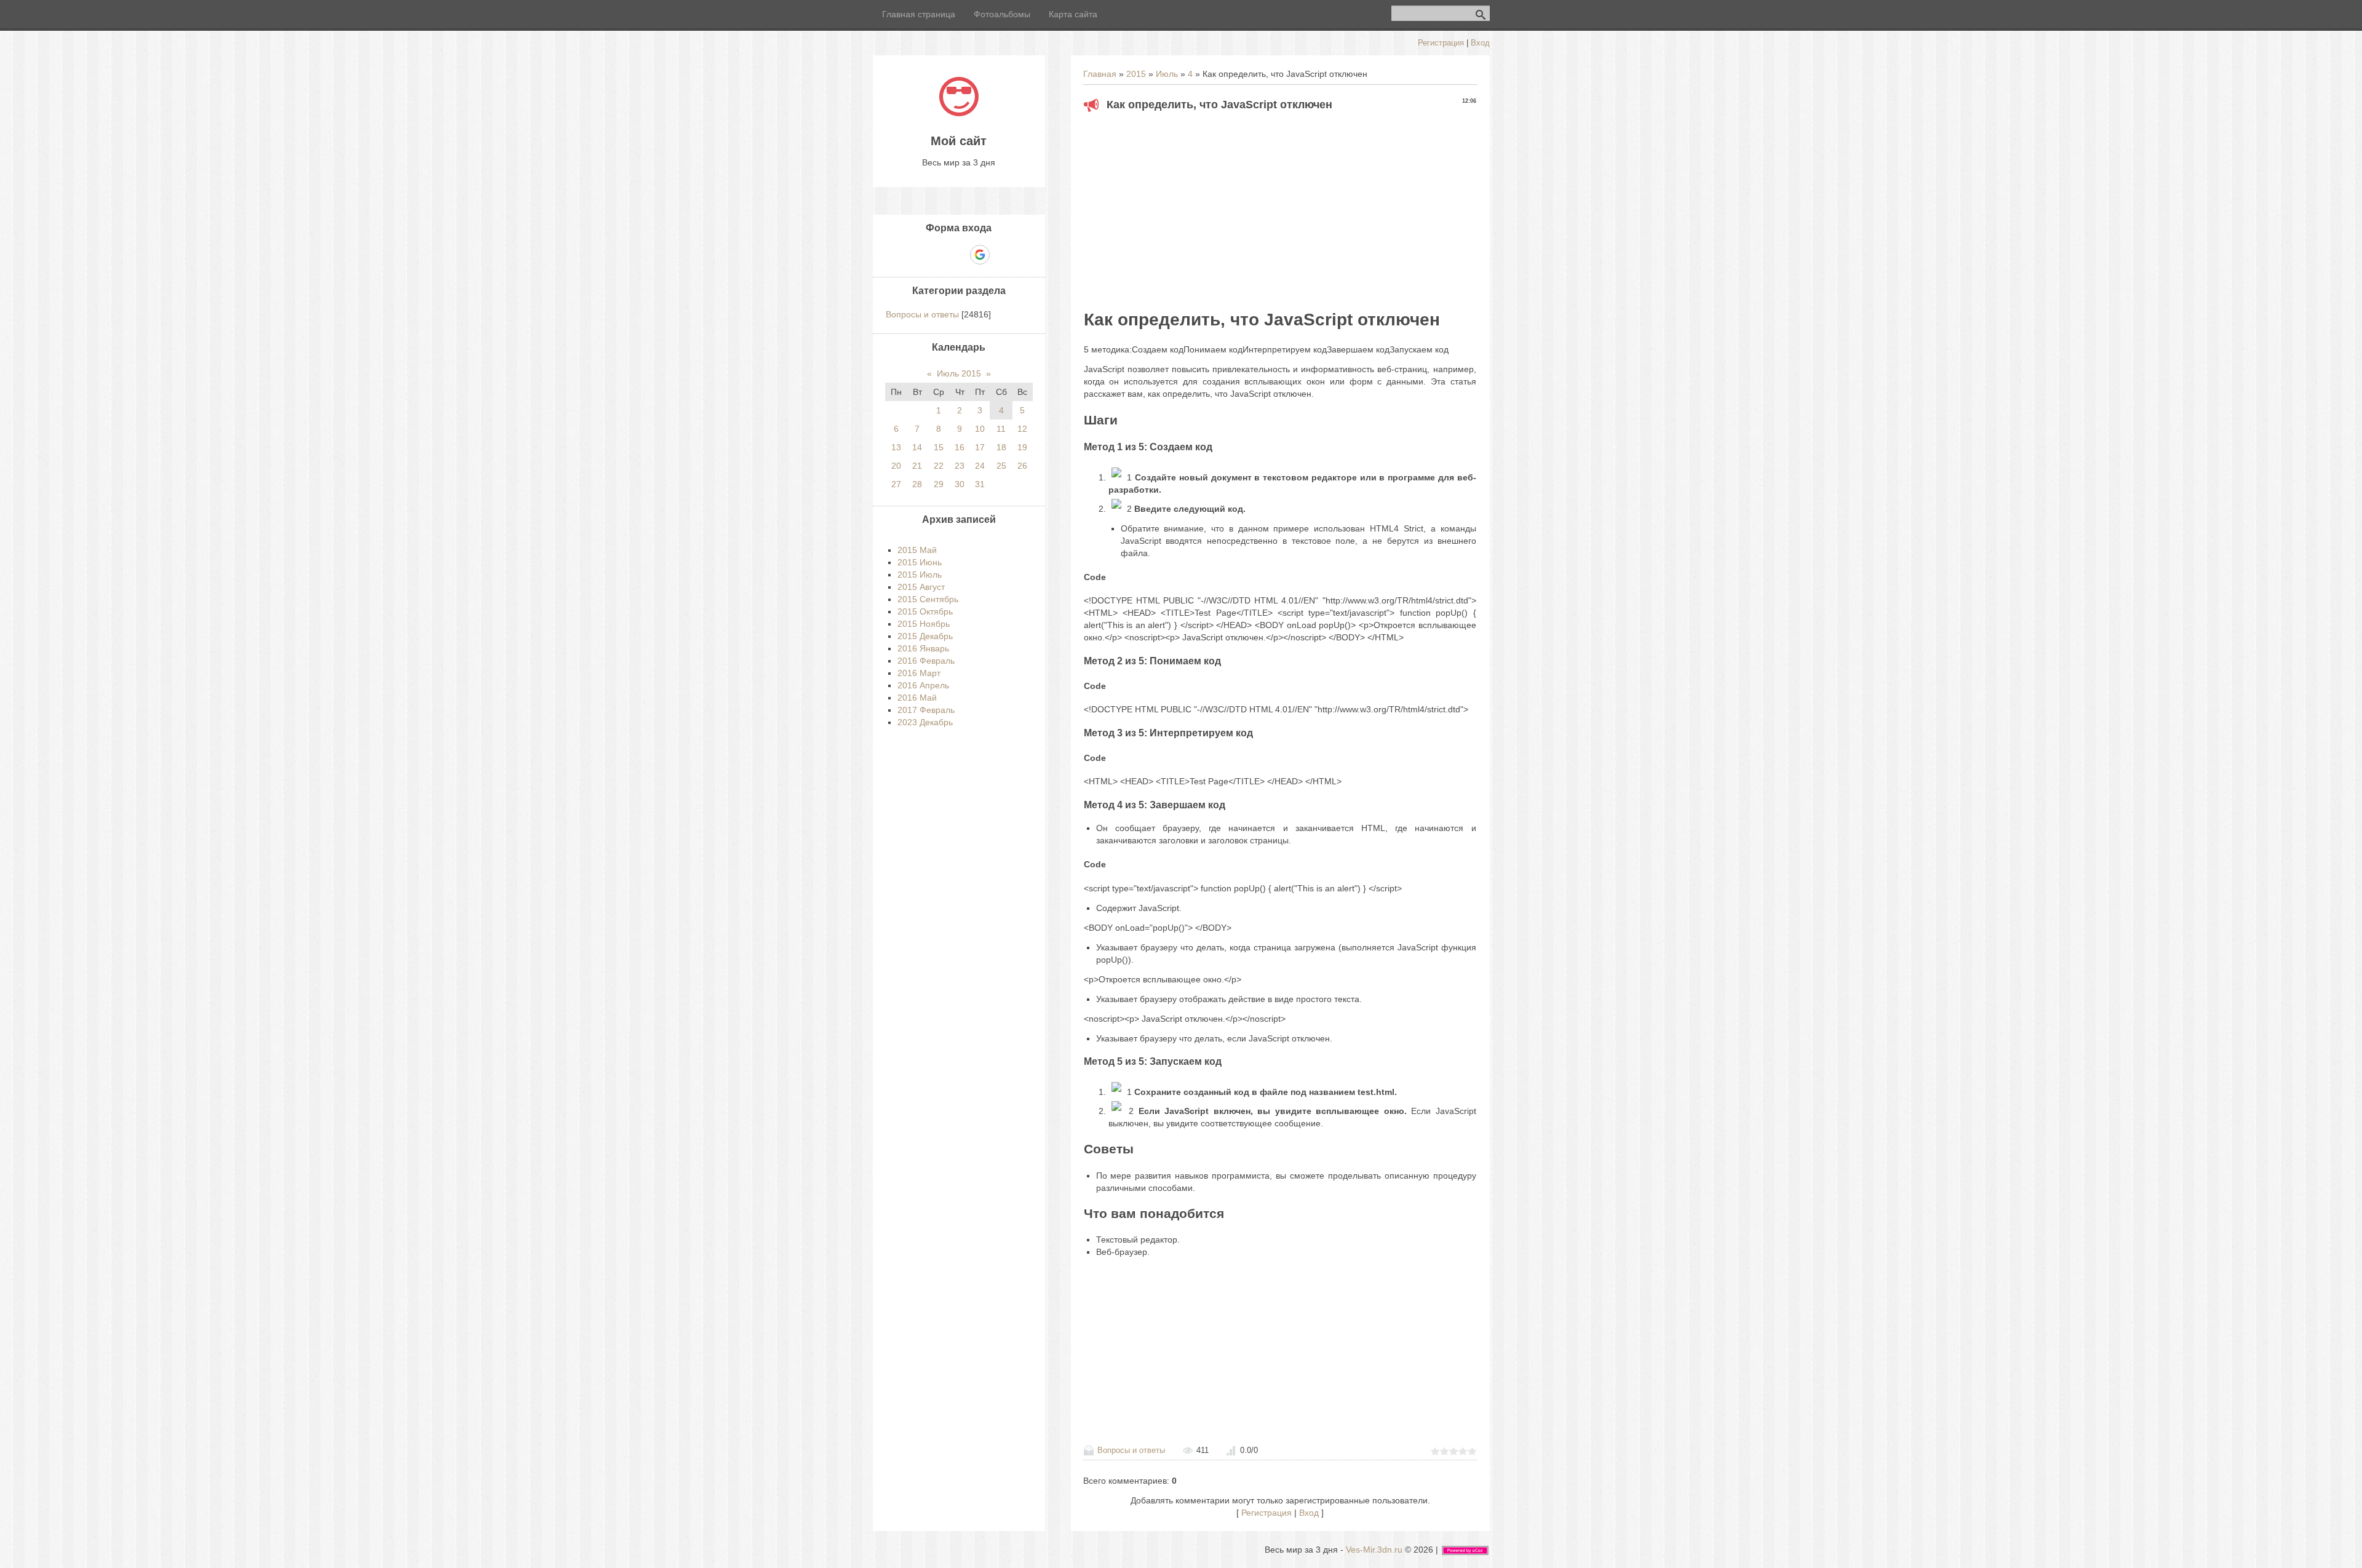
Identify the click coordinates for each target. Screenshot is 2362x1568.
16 (960, 447)
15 (939, 447)
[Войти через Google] (980, 255)
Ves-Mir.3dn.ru (1374, 1550)
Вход (1480, 43)
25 (1001, 466)
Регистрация (1441, 43)
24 (980, 466)
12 (1022, 429)
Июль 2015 (959, 373)
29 (939, 484)
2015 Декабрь (925, 636)
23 (960, 466)
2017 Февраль (926, 710)
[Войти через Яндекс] (958, 255)
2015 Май (917, 550)
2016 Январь (923, 648)
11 (1001, 429)
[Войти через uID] (917, 255)
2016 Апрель (923, 685)
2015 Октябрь (925, 611)
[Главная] (959, 113)
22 (939, 466)
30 (960, 484)
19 (1022, 447)
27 (896, 484)
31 (980, 484)
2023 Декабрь (925, 722)
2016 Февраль (926, 661)
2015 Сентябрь (928, 599)
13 (896, 447)
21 (917, 466)
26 (1022, 466)
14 (917, 447)
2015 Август (921, 587)
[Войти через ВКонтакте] (937, 255)
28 (917, 484)
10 (980, 429)
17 (980, 447)
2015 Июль (920, 575)
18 (1001, 447)
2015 (1136, 74)
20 (896, 466)
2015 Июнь (920, 562)
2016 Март (919, 673)
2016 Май (917, 698)
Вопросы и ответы (1131, 1450)
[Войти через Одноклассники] (1001, 255)
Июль (1167, 74)
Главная (1100, 74)
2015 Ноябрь (924, 624)
